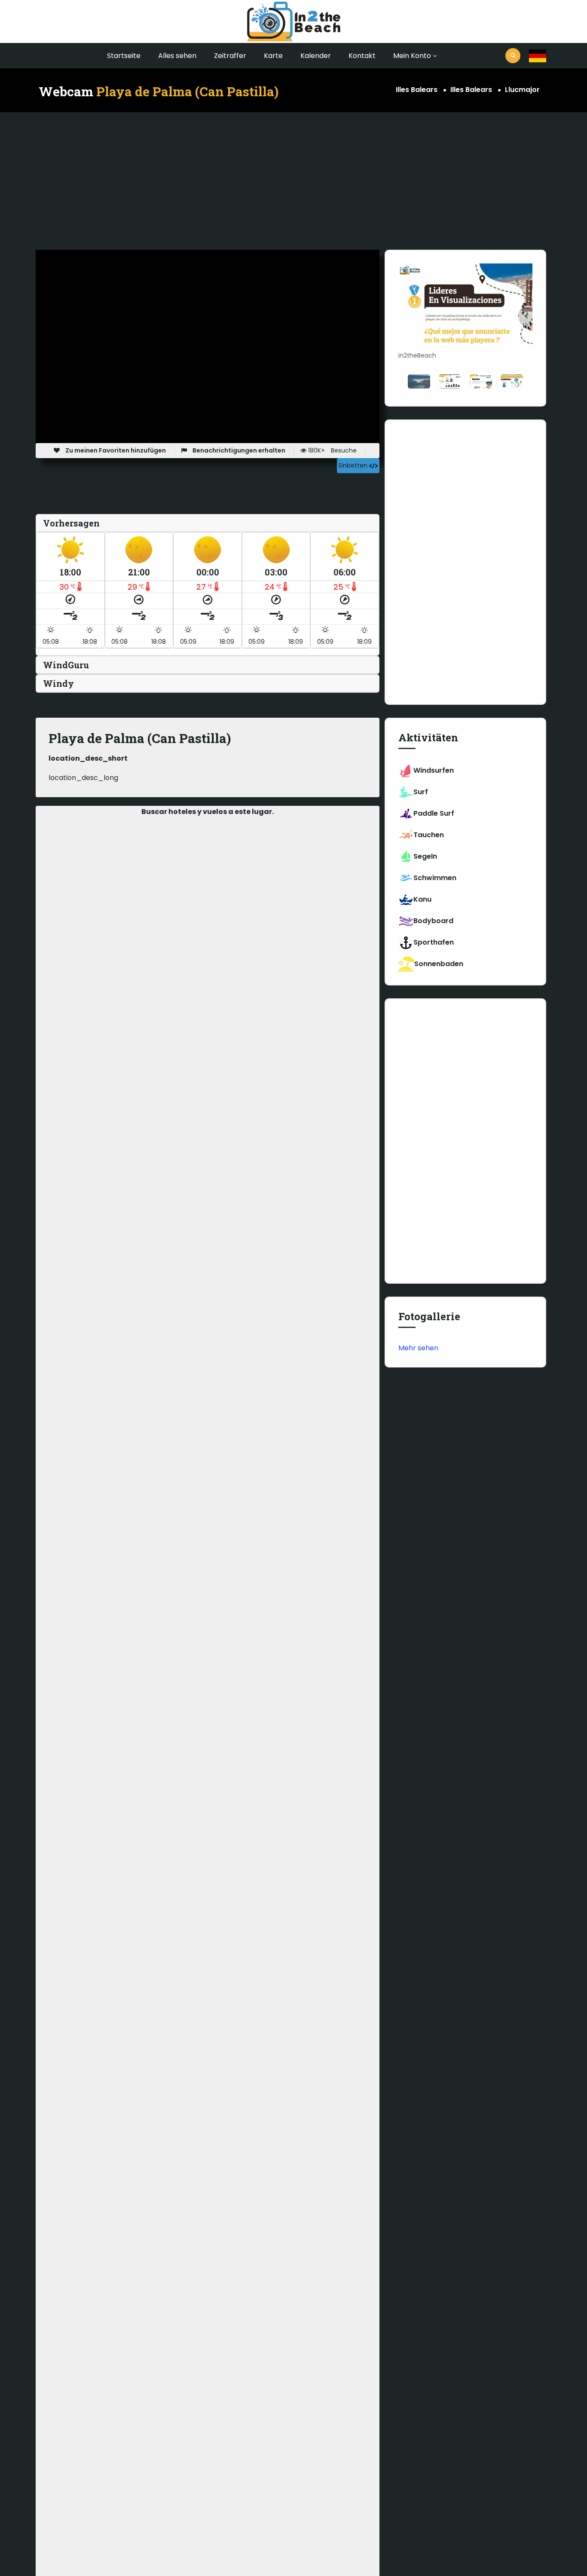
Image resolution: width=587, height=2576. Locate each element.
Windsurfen (434, 770)
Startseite (124, 56)
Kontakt (362, 56)
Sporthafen (434, 942)
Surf (421, 792)
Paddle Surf (434, 813)
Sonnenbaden (439, 964)
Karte (273, 56)
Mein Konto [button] (412, 56)
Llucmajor (522, 90)
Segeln (425, 856)
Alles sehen (177, 56)
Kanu (422, 899)
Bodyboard (433, 921)
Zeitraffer (230, 56)
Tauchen (429, 835)
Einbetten (354, 465)
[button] (538, 56)
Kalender (316, 56)
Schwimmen (435, 878)
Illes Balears (417, 90)
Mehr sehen (418, 1348)
